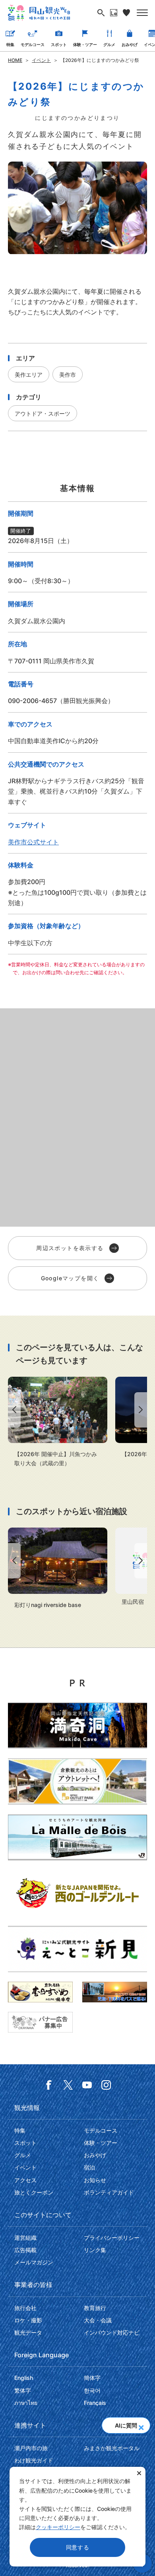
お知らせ (95, 2180)
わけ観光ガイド (34, 2460)
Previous (13, 1410)
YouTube (87, 2085)
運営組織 (25, 2238)
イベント (41, 60)
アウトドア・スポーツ (43, 413)
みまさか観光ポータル (112, 2448)
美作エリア (29, 375)
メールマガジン (34, 2262)
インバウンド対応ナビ (112, 2332)
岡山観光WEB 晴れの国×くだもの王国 (39, 13)
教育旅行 (95, 2308)
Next (142, 1410)
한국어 (92, 2390)
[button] (141, 2425)
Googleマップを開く (70, 1278)
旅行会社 (25, 2308)
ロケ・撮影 (28, 2320)
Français (95, 2403)
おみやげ (130, 44)
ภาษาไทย (26, 2403)
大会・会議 (98, 2320)
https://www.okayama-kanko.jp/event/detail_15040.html (58, 1422)
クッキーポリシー (58, 2527)
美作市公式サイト (33, 842)
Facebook (49, 2085)
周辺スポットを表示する (70, 1248)
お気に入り (126, 13)
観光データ (28, 2332)
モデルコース (33, 44)
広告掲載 (25, 2250)
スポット (59, 44)
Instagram (106, 2085)
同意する (78, 2547)
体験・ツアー (85, 44)
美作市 (68, 375)
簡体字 (92, 2378)
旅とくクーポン (34, 2192)
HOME (15, 60)
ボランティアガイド (109, 2192)
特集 (10, 44)
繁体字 (23, 2390)
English (24, 2378)
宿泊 (89, 2167)
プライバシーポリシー (112, 2238)
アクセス (25, 2180)
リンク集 (95, 2250)
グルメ (109, 44)
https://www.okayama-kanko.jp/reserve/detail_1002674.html (58, 1568)
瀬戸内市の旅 (31, 2448)
